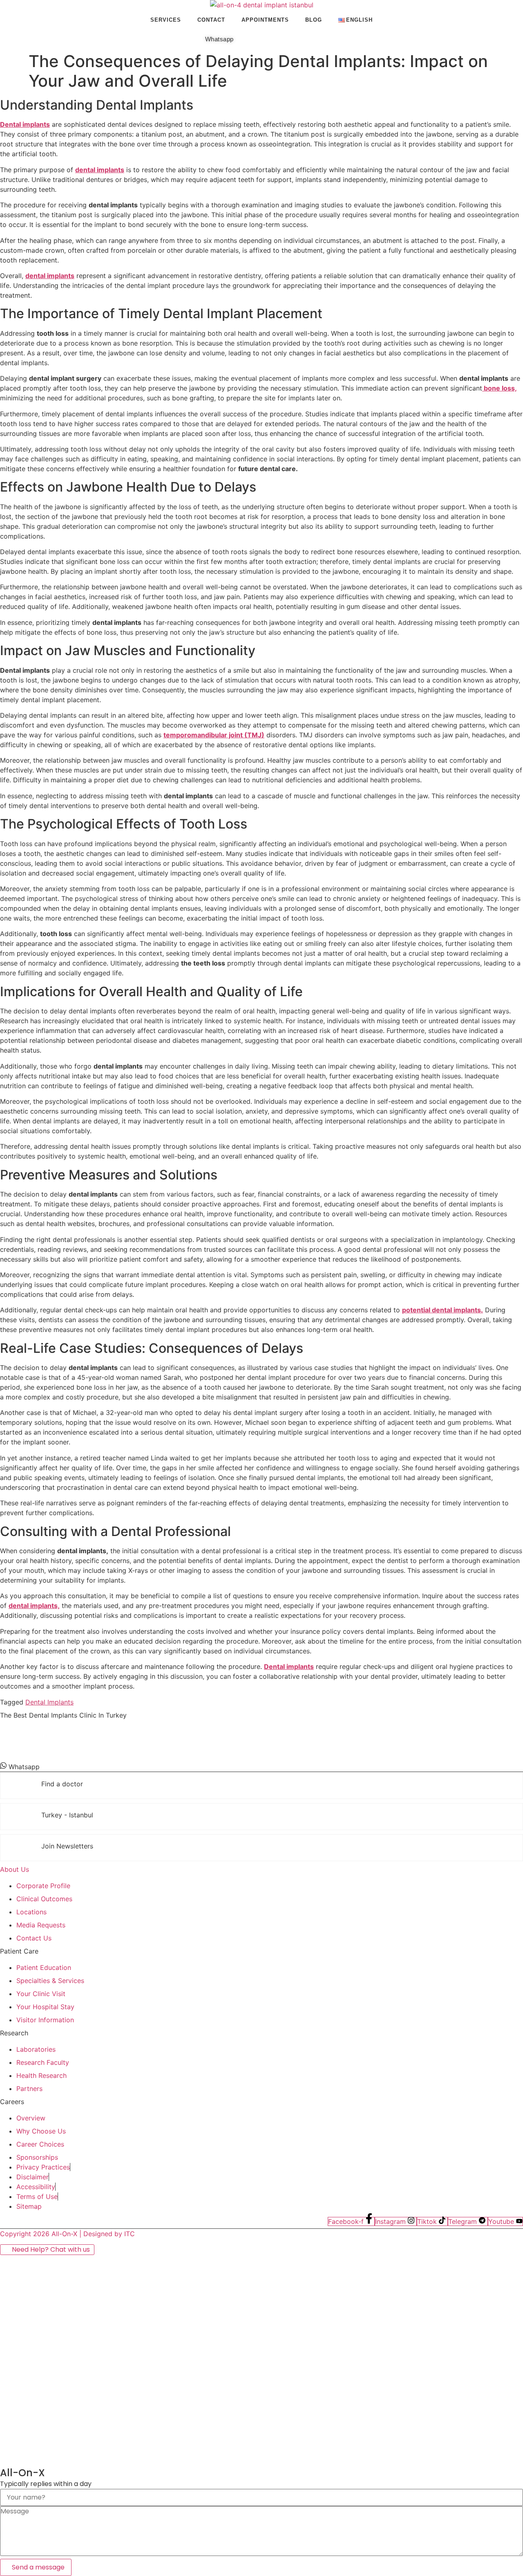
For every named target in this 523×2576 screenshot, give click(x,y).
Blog (314, 20)
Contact (211, 20)
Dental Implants (49, 1702)
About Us (15, 1869)
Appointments (265, 20)
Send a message (38, 2567)
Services (166, 20)
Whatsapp (219, 39)
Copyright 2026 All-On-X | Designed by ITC (67, 2234)
